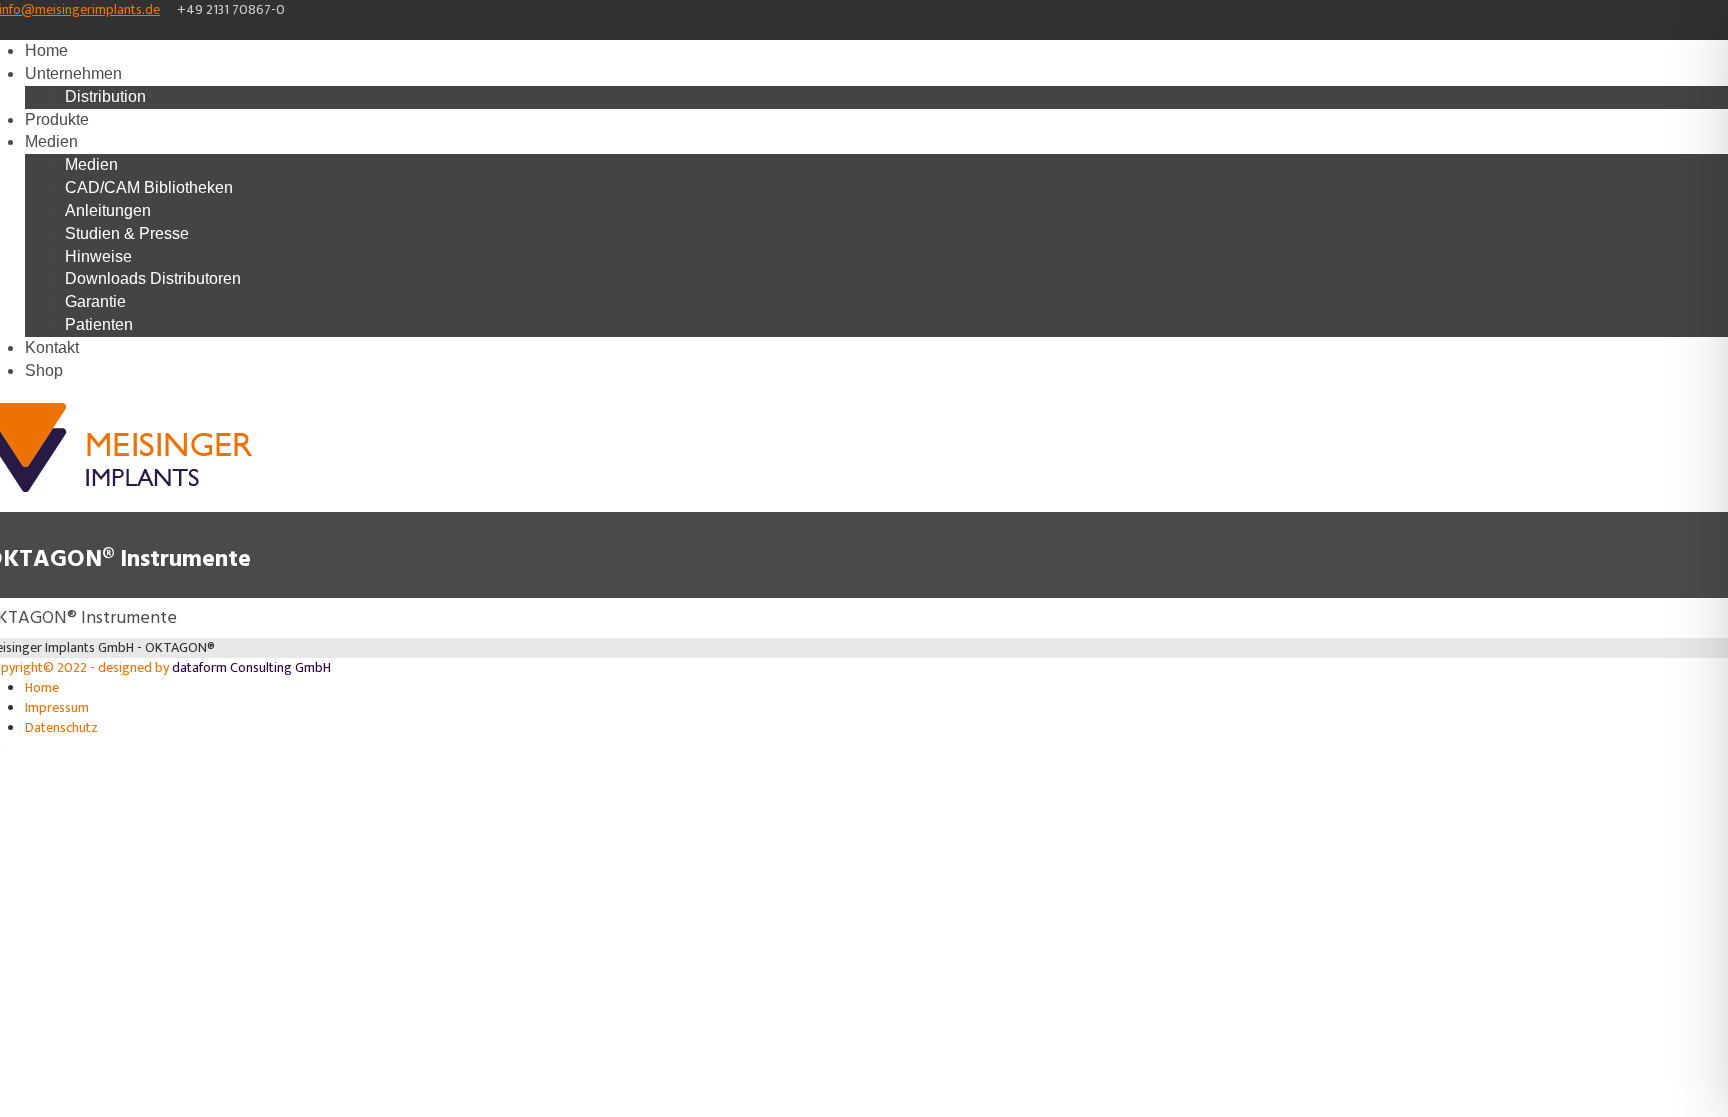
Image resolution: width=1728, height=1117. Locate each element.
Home (46, 50)
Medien (51, 141)
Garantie (95, 301)
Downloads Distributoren (153, 278)
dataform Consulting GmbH (251, 667)
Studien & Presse (127, 233)
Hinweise (98, 256)
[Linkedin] (32, 30)
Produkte (57, 119)
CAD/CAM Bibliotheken (149, 187)
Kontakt (52, 347)
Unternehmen (73, 73)
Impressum (57, 707)
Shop (44, 370)
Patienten (99, 324)
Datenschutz (61, 727)
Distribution (105, 96)
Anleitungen (108, 210)
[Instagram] (18, 30)
